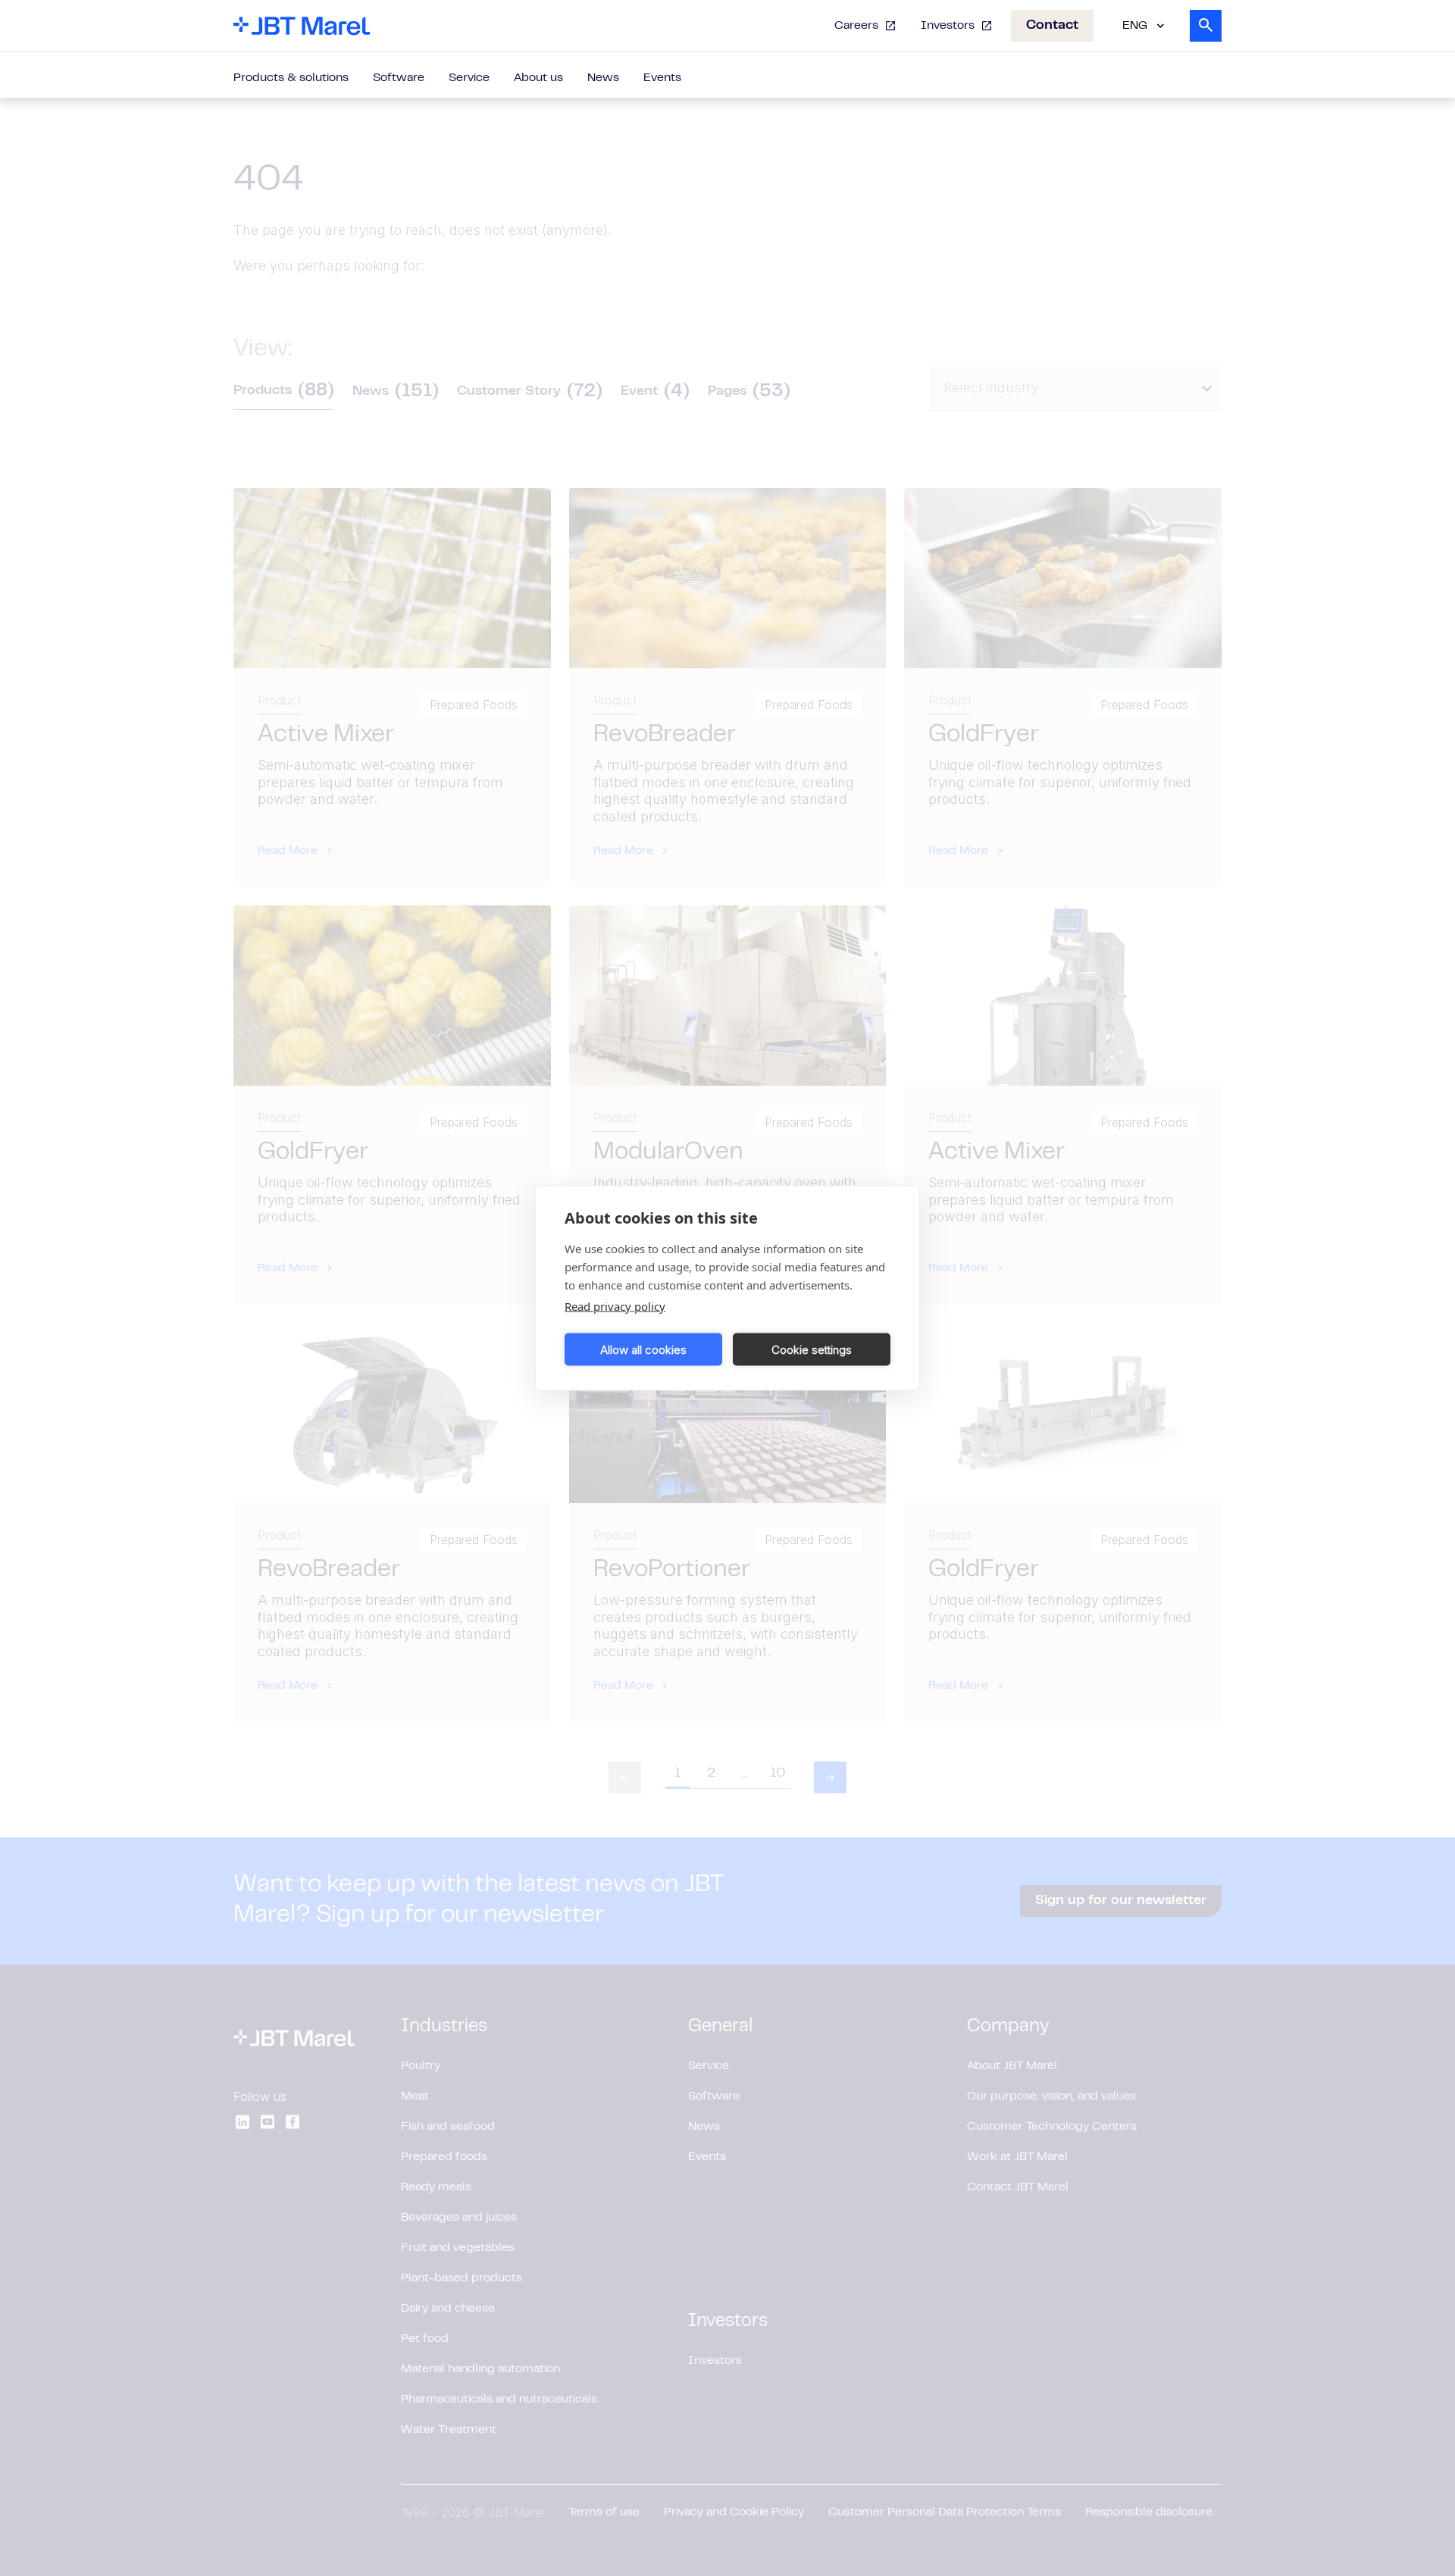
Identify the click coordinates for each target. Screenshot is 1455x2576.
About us (538, 78)
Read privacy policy (615, 1306)
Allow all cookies (643, 1349)
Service (469, 78)
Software (399, 78)
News (603, 78)
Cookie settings (812, 1349)
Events (662, 78)
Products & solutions (291, 78)
